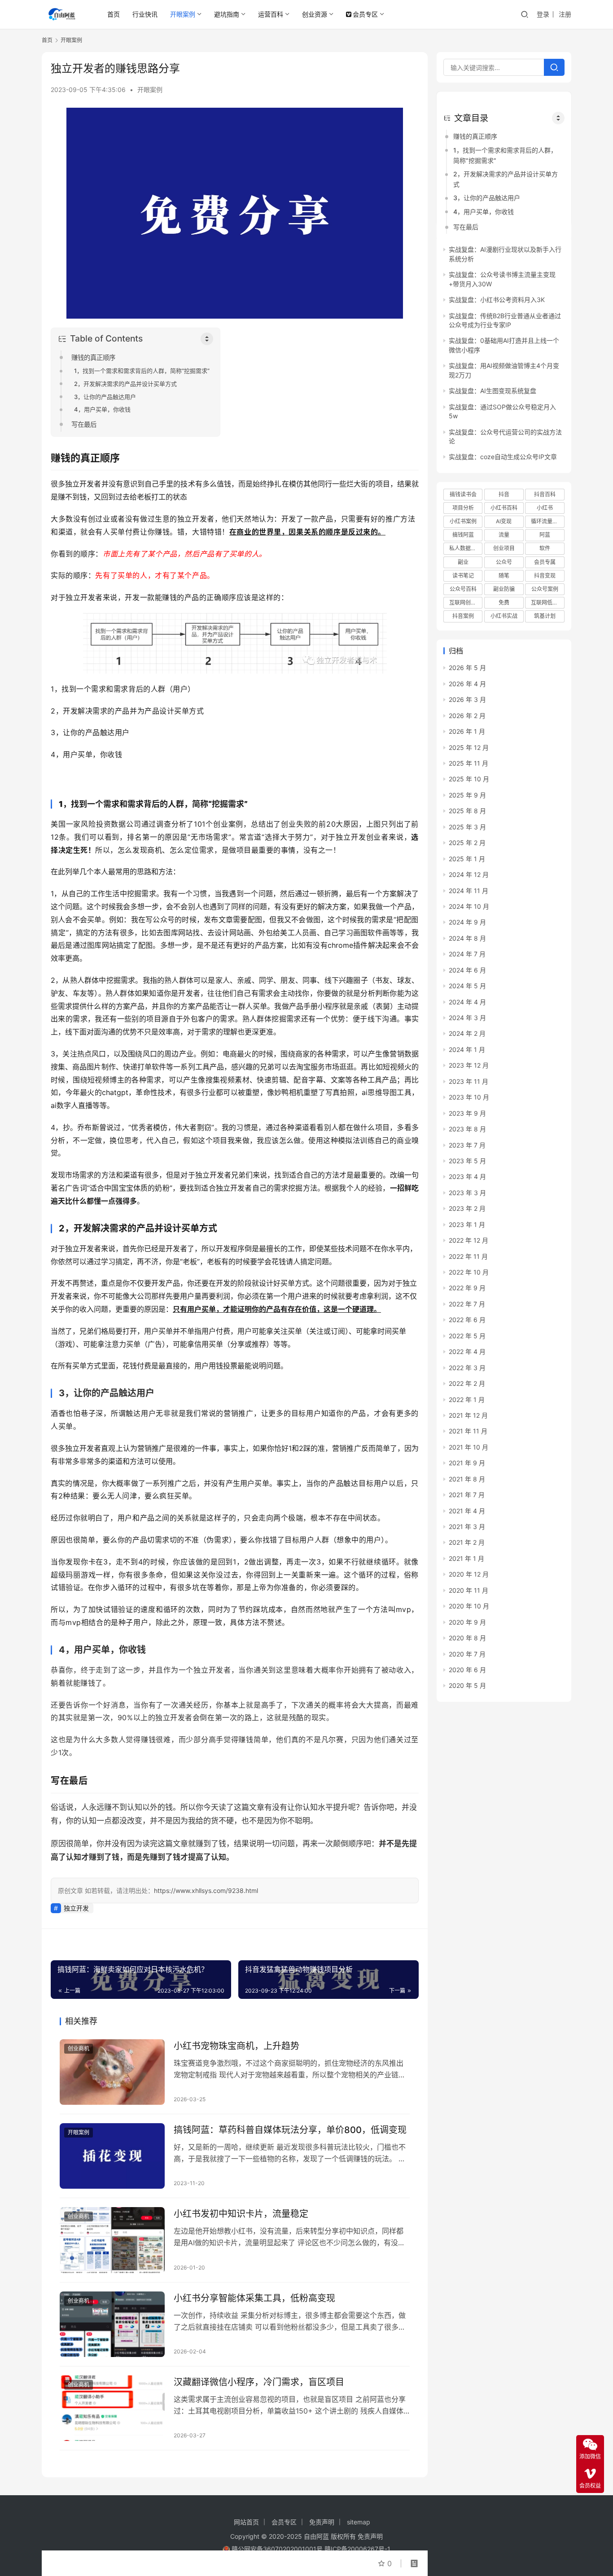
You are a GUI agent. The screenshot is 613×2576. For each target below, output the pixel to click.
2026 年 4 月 (467, 684)
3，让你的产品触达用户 (105, 397)
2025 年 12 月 (469, 747)
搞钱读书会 (463, 494)
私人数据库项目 (466, 548)
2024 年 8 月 (467, 938)
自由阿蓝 (316, 2536)
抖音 (504, 494)
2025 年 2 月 (467, 843)
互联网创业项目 (466, 602)
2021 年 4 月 (467, 1511)
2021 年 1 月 (466, 1558)
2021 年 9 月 (467, 1463)
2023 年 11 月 (469, 1081)
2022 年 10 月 (469, 1272)
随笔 (504, 576)
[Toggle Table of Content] (207, 339)
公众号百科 (463, 589)
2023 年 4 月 (467, 1176)
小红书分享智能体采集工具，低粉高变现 (254, 2298)
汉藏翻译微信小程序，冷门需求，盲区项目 (259, 2382)
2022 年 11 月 (468, 1256)
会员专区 (365, 14)
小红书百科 (504, 508)
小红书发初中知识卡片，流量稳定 (241, 2214)
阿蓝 (545, 535)
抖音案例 (463, 616)
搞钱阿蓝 (463, 535)
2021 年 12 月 (468, 1415)
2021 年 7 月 (467, 1495)
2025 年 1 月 (467, 859)
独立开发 (76, 1908)
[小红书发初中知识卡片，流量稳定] (112, 2240)
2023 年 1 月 (467, 1224)
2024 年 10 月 (469, 906)
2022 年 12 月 (469, 1240)
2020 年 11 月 (469, 1590)
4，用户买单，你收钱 (102, 409)
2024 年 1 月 (467, 1049)
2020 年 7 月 (467, 1654)
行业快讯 (145, 14)
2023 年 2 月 (467, 1208)
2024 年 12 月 (469, 874)
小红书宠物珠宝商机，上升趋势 (236, 2046)
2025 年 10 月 (469, 779)
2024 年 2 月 (467, 1033)
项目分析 (463, 508)
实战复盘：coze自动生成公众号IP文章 (503, 457)
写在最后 (84, 424)
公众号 (504, 562)
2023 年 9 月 (467, 1113)
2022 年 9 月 (467, 1288)
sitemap (359, 2522)
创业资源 (315, 14)
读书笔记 (463, 576)
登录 (543, 14)
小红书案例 (463, 521)
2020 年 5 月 (467, 1685)
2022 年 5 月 (467, 1336)
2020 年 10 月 (469, 1606)
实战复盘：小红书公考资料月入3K (497, 300)
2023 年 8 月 (467, 1129)
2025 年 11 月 (469, 763)
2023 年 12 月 (469, 1065)
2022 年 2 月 (467, 1383)
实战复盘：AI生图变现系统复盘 (493, 391)
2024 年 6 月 (467, 970)
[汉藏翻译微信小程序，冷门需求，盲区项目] (112, 2408)
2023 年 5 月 (467, 1161)
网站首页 (246, 2522)
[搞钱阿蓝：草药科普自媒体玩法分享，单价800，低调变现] (112, 2156)
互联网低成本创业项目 (547, 602)
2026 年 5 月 (467, 668)
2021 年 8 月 (467, 1479)
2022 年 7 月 (467, 1304)
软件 (545, 548)
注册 (565, 14)
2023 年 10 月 (469, 1097)
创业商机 (79, 2048)
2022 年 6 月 (467, 1320)
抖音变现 (545, 576)
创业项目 (504, 548)
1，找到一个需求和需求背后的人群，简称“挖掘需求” (142, 371)
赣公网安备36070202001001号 (277, 2549)
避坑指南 (227, 14)
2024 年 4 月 (467, 1002)
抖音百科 (545, 494)
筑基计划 (545, 616)
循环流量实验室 (547, 521)
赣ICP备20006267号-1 (357, 2549)
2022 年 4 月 (467, 1352)
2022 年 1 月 (467, 1400)
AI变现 (504, 521)
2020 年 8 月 (467, 1638)
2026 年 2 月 (467, 716)
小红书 (545, 508)
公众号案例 (545, 589)
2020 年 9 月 (467, 1622)
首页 (114, 14)
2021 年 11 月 (468, 1431)
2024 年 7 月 (467, 954)
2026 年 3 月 (467, 699)
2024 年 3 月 (467, 1018)
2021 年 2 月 (467, 1542)
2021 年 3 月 (467, 1527)
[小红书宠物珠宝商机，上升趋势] (112, 2072)
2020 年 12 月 (469, 1574)
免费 (504, 602)
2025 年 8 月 (467, 811)
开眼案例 (183, 14)
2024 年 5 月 (467, 986)
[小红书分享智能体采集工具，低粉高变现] (112, 2324)
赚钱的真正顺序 (93, 357)
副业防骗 (504, 589)
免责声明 (322, 2522)
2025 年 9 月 (467, 795)
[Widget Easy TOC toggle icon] (558, 118)
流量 (504, 535)
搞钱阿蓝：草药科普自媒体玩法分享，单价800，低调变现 (290, 2130)
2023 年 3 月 (467, 1193)
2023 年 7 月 (467, 1145)
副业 (463, 562)
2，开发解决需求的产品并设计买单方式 (125, 384)
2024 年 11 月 (469, 891)
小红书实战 (504, 616)
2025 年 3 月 (467, 827)
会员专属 (545, 562)
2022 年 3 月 (467, 1368)
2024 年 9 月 (467, 922)
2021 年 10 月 (469, 1447)
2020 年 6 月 (467, 1670)
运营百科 (271, 14)
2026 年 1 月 (467, 731)
